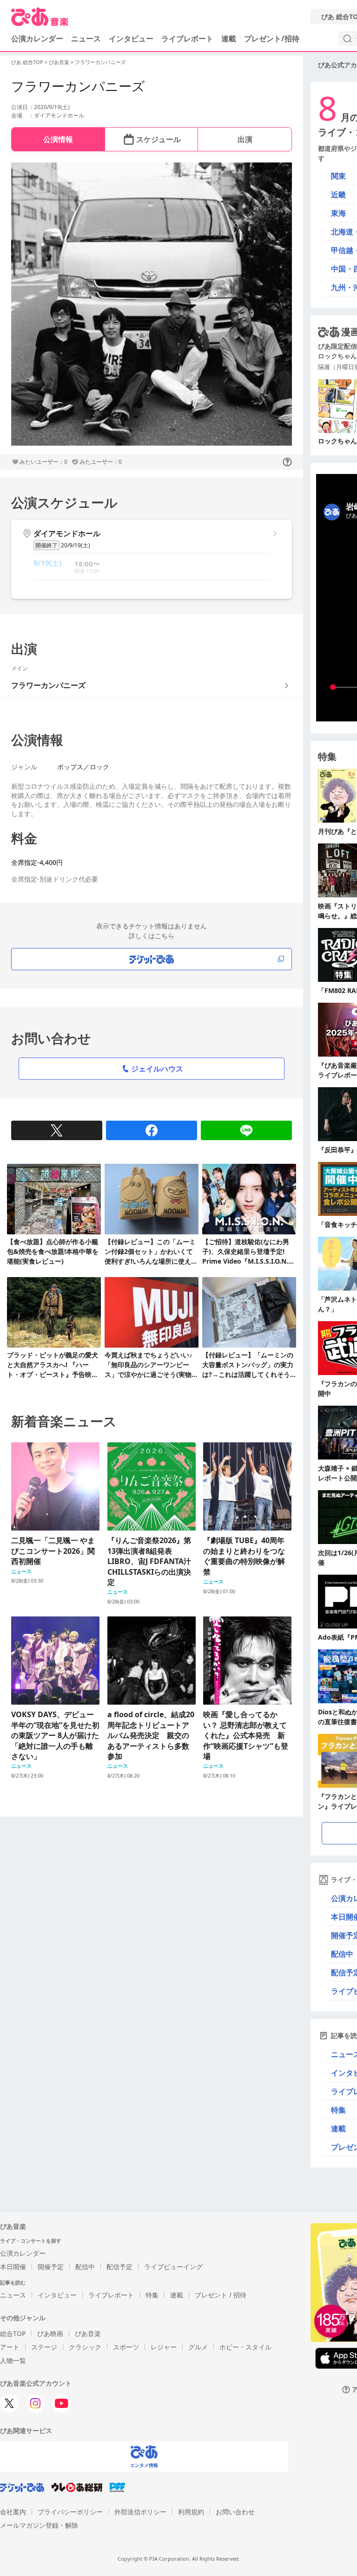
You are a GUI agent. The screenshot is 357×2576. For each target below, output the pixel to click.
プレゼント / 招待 (221, 2295)
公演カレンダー (23, 2253)
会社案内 (13, 2512)
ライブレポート (187, 39)
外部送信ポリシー (140, 2512)
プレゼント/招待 (272, 39)
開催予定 (51, 2267)
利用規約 (191, 2512)
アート (10, 2347)
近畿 (338, 195)
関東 (338, 176)
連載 (229, 39)
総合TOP (13, 2333)
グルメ (198, 2347)
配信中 (85, 2267)
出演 (245, 139)
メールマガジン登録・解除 (39, 2525)
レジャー (164, 2347)
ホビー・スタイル (245, 2347)
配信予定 (119, 2267)
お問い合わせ (235, 2512)
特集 (152, 2295)
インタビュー (131, 39)
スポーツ (126, 2347)
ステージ (44, 2347)
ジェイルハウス (157, 1069)
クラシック (85, 2347)
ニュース (86, 39)
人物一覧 (13, 2360)
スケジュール (159, 139)
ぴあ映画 (50, 2333)
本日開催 (13, 2267)
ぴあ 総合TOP (27, 62)
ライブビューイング (173, 2267)
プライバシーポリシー (70, 2512)
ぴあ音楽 (59, 62)
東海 (338, 213)
